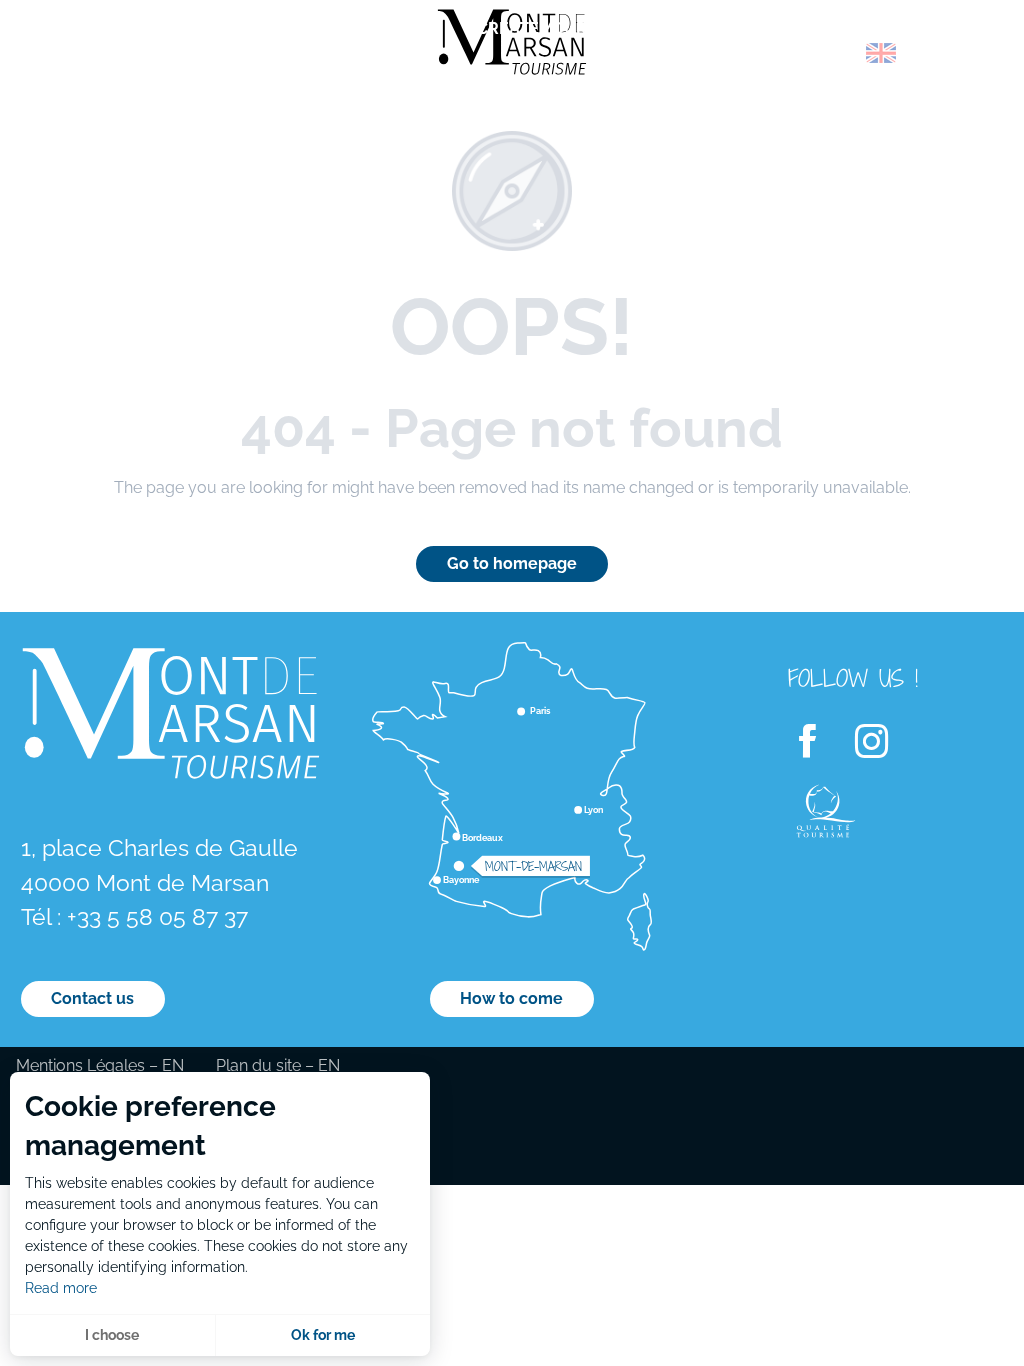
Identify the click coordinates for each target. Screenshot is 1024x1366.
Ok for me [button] (323, 1335)
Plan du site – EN (278, 1065)
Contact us (92, 998)
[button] (838, 53)
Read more (61, 1288)
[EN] (881, 53)
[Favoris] (939, 56)
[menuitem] (100, 59)
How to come (511, 998)
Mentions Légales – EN (100, 1065)
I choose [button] (112, 1335)
